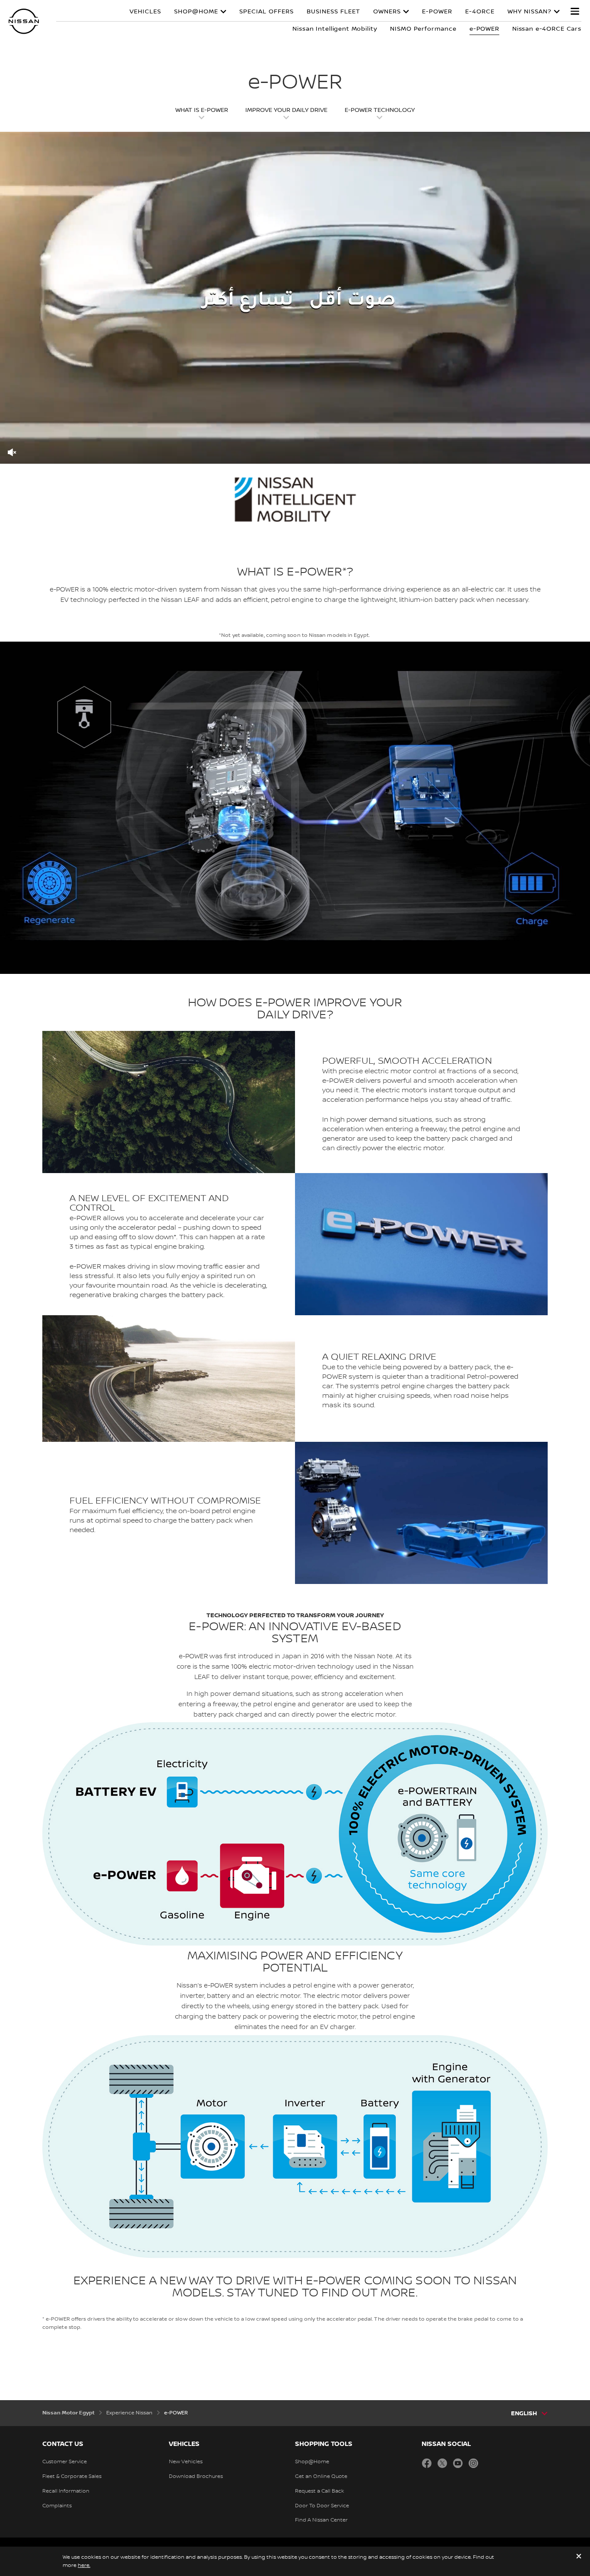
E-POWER (437, 12)
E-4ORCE (480, 12)
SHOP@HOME (196, 12)
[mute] (12, 452)
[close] (579, 2557)
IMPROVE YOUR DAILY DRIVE (286, 110)
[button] (575, 11)
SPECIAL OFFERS (266, 12)
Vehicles (145, 12)
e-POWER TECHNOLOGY (380, 110)
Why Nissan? (530, 12)
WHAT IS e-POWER (202, 110)
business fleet (333, 12)
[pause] (295, 298)
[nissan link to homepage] (24, 21)
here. (84, 2565)
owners (387, 12)
